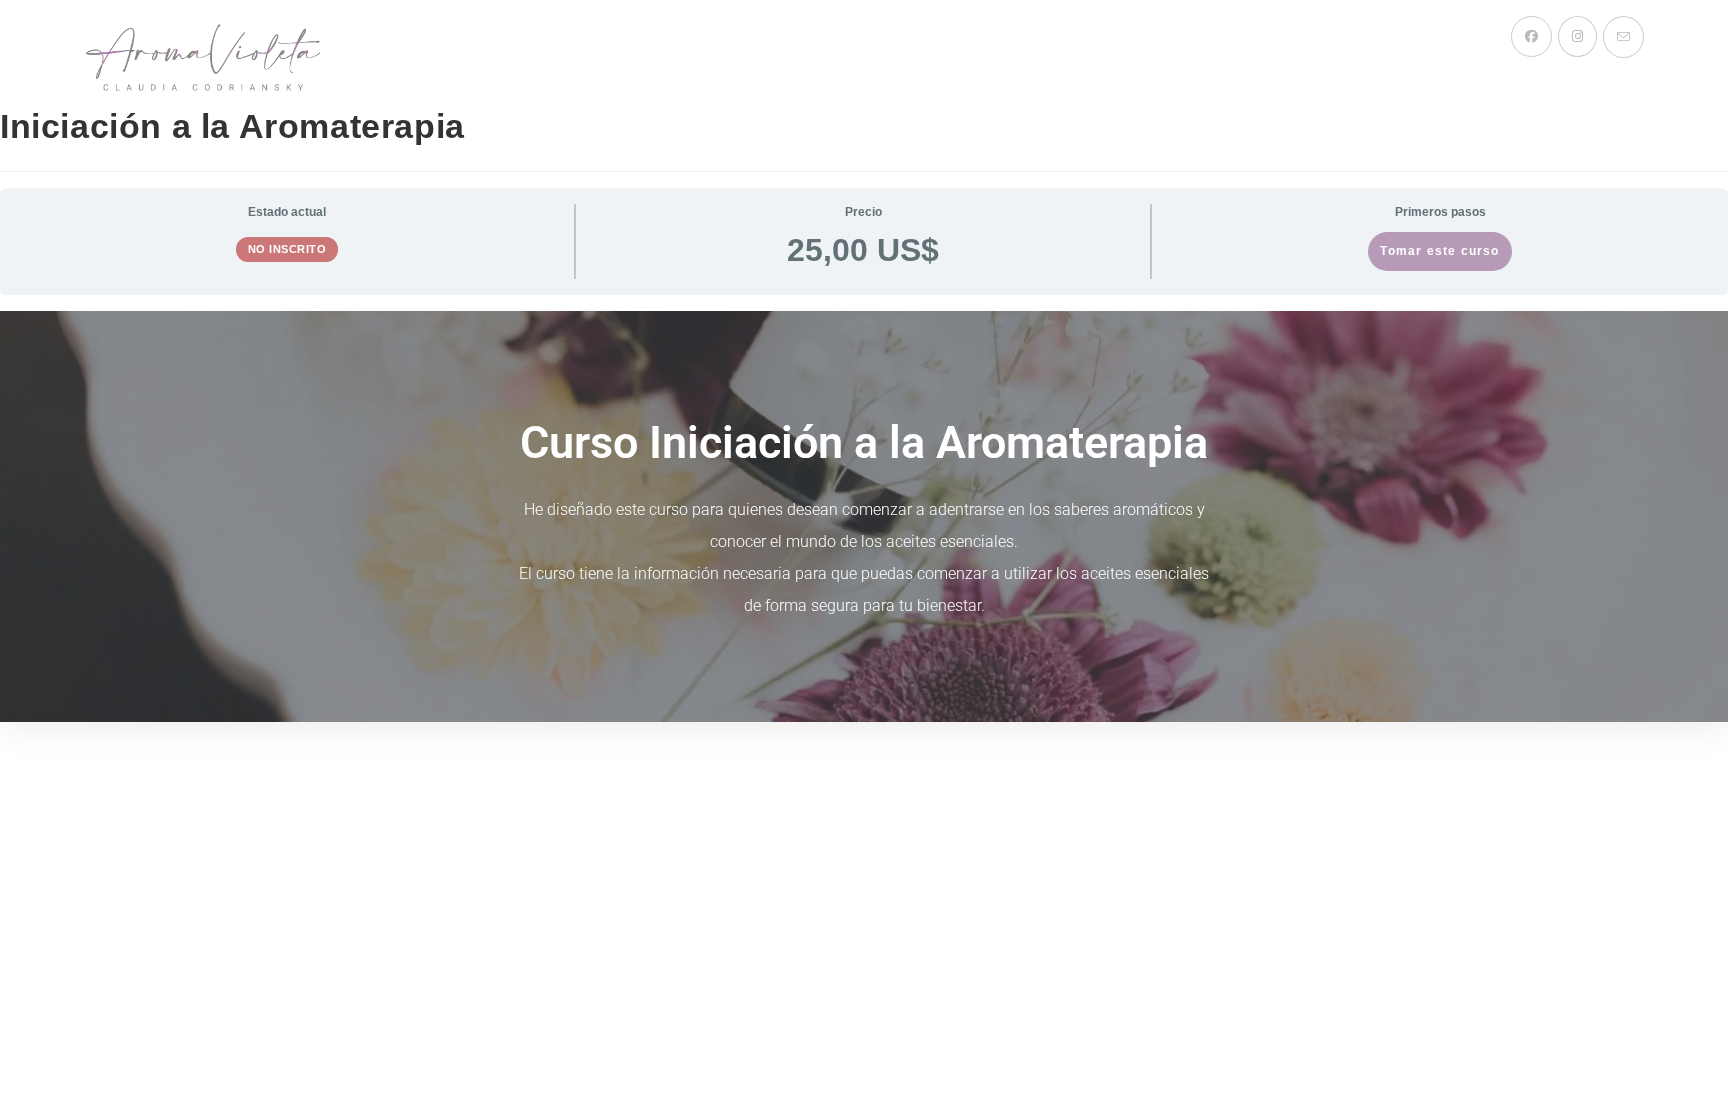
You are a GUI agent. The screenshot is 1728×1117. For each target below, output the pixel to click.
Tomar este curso (1439, 251)
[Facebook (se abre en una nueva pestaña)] (1531, 36)
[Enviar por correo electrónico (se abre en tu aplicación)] (1623, 37)
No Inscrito (287, 249)
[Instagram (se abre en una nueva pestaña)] (1577, 36)
